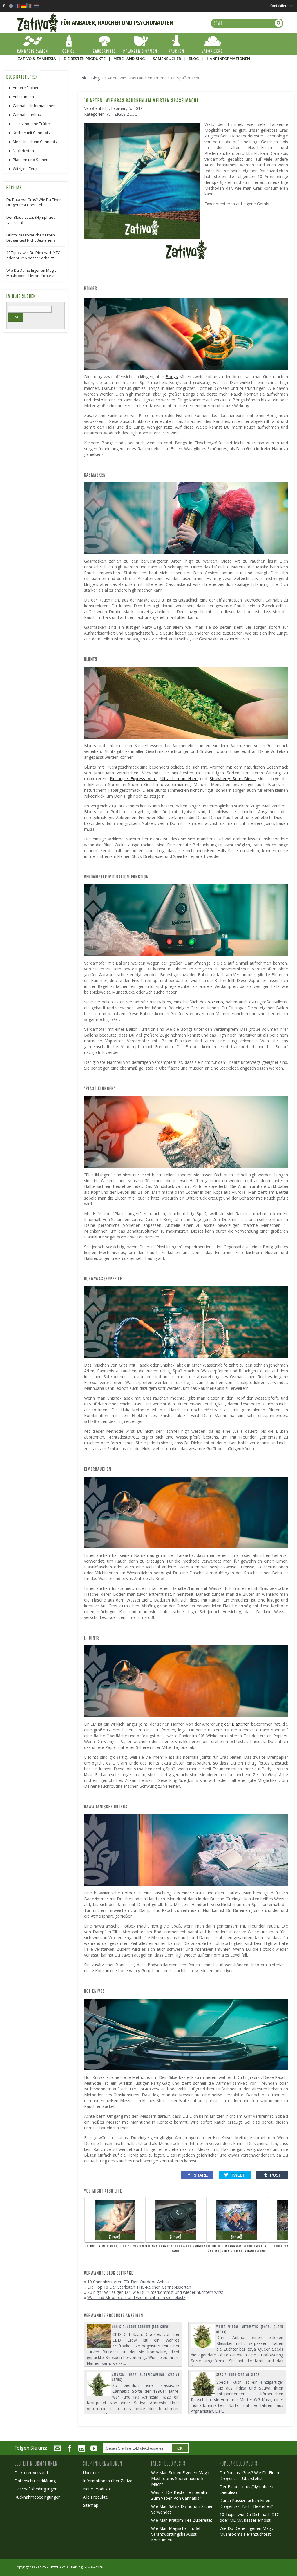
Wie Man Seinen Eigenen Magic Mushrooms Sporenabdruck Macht (180, 2478)
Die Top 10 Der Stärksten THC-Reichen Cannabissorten (139, 2287)
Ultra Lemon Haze (179, 779)
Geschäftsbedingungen (36, 2489)
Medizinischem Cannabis (35, 142)
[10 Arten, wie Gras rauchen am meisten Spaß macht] (144, 125)
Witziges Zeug (122, 114)
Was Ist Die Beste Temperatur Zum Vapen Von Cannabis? (180, 2495)
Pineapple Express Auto (133, 779)
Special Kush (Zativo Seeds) (239, 2375)
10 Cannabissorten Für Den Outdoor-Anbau (128, 2282)
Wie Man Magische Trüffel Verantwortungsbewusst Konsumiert (176, 2534)
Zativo (41, 2567)
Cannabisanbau (27, 115)
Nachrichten (23, 151)
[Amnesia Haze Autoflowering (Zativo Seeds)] (99, 2384)
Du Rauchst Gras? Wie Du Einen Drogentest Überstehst (34, 202)
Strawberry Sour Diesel (233, 779)
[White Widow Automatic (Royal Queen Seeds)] (203, 2336)
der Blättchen (237, 1724)
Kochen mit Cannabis (31, 133)
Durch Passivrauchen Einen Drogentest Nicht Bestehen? (31, 238)
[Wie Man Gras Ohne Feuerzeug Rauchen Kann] (176, 2220)
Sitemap (91, 2505)
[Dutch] (37, 4)
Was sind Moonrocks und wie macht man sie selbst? (136, 2297)
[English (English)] (11, 4)
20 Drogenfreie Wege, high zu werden (115, 2246)
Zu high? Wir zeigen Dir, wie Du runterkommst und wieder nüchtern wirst (155, 2292)
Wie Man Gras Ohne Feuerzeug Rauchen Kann (176, 2249)
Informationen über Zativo (108, 2481)
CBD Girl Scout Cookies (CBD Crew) (141, 2327)
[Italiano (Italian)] (30, 4)
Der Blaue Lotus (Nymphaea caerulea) (31, 220)
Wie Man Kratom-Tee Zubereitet (182, 2520)
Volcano (215, 1002)
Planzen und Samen (31, 160)
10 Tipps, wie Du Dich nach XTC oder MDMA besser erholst (33, 255)
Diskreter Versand (31, 2473)
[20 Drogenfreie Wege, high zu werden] (115, 2220)
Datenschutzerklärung (35, 2481)
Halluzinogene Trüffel (32, 124)
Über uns (91, 2473)
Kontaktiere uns (282, 6)
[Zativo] (38, 16)
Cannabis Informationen (34, 106)
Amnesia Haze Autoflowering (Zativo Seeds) (146, 2377)
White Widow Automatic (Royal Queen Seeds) (250, 2329)
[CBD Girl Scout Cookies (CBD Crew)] (99, 2336)
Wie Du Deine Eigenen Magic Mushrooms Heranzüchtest (31, 273)
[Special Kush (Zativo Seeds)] (203, 2384)
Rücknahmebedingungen (38, 2497)
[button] (197, 2175)
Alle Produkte (95, 2497)
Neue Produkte (97, 2489)
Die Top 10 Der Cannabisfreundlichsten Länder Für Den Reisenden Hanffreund (236, 2249)
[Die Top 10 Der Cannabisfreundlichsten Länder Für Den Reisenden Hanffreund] (237, 2220)
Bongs (172, 377)
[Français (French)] (17, 4)
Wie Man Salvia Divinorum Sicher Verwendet (182, 2509)
